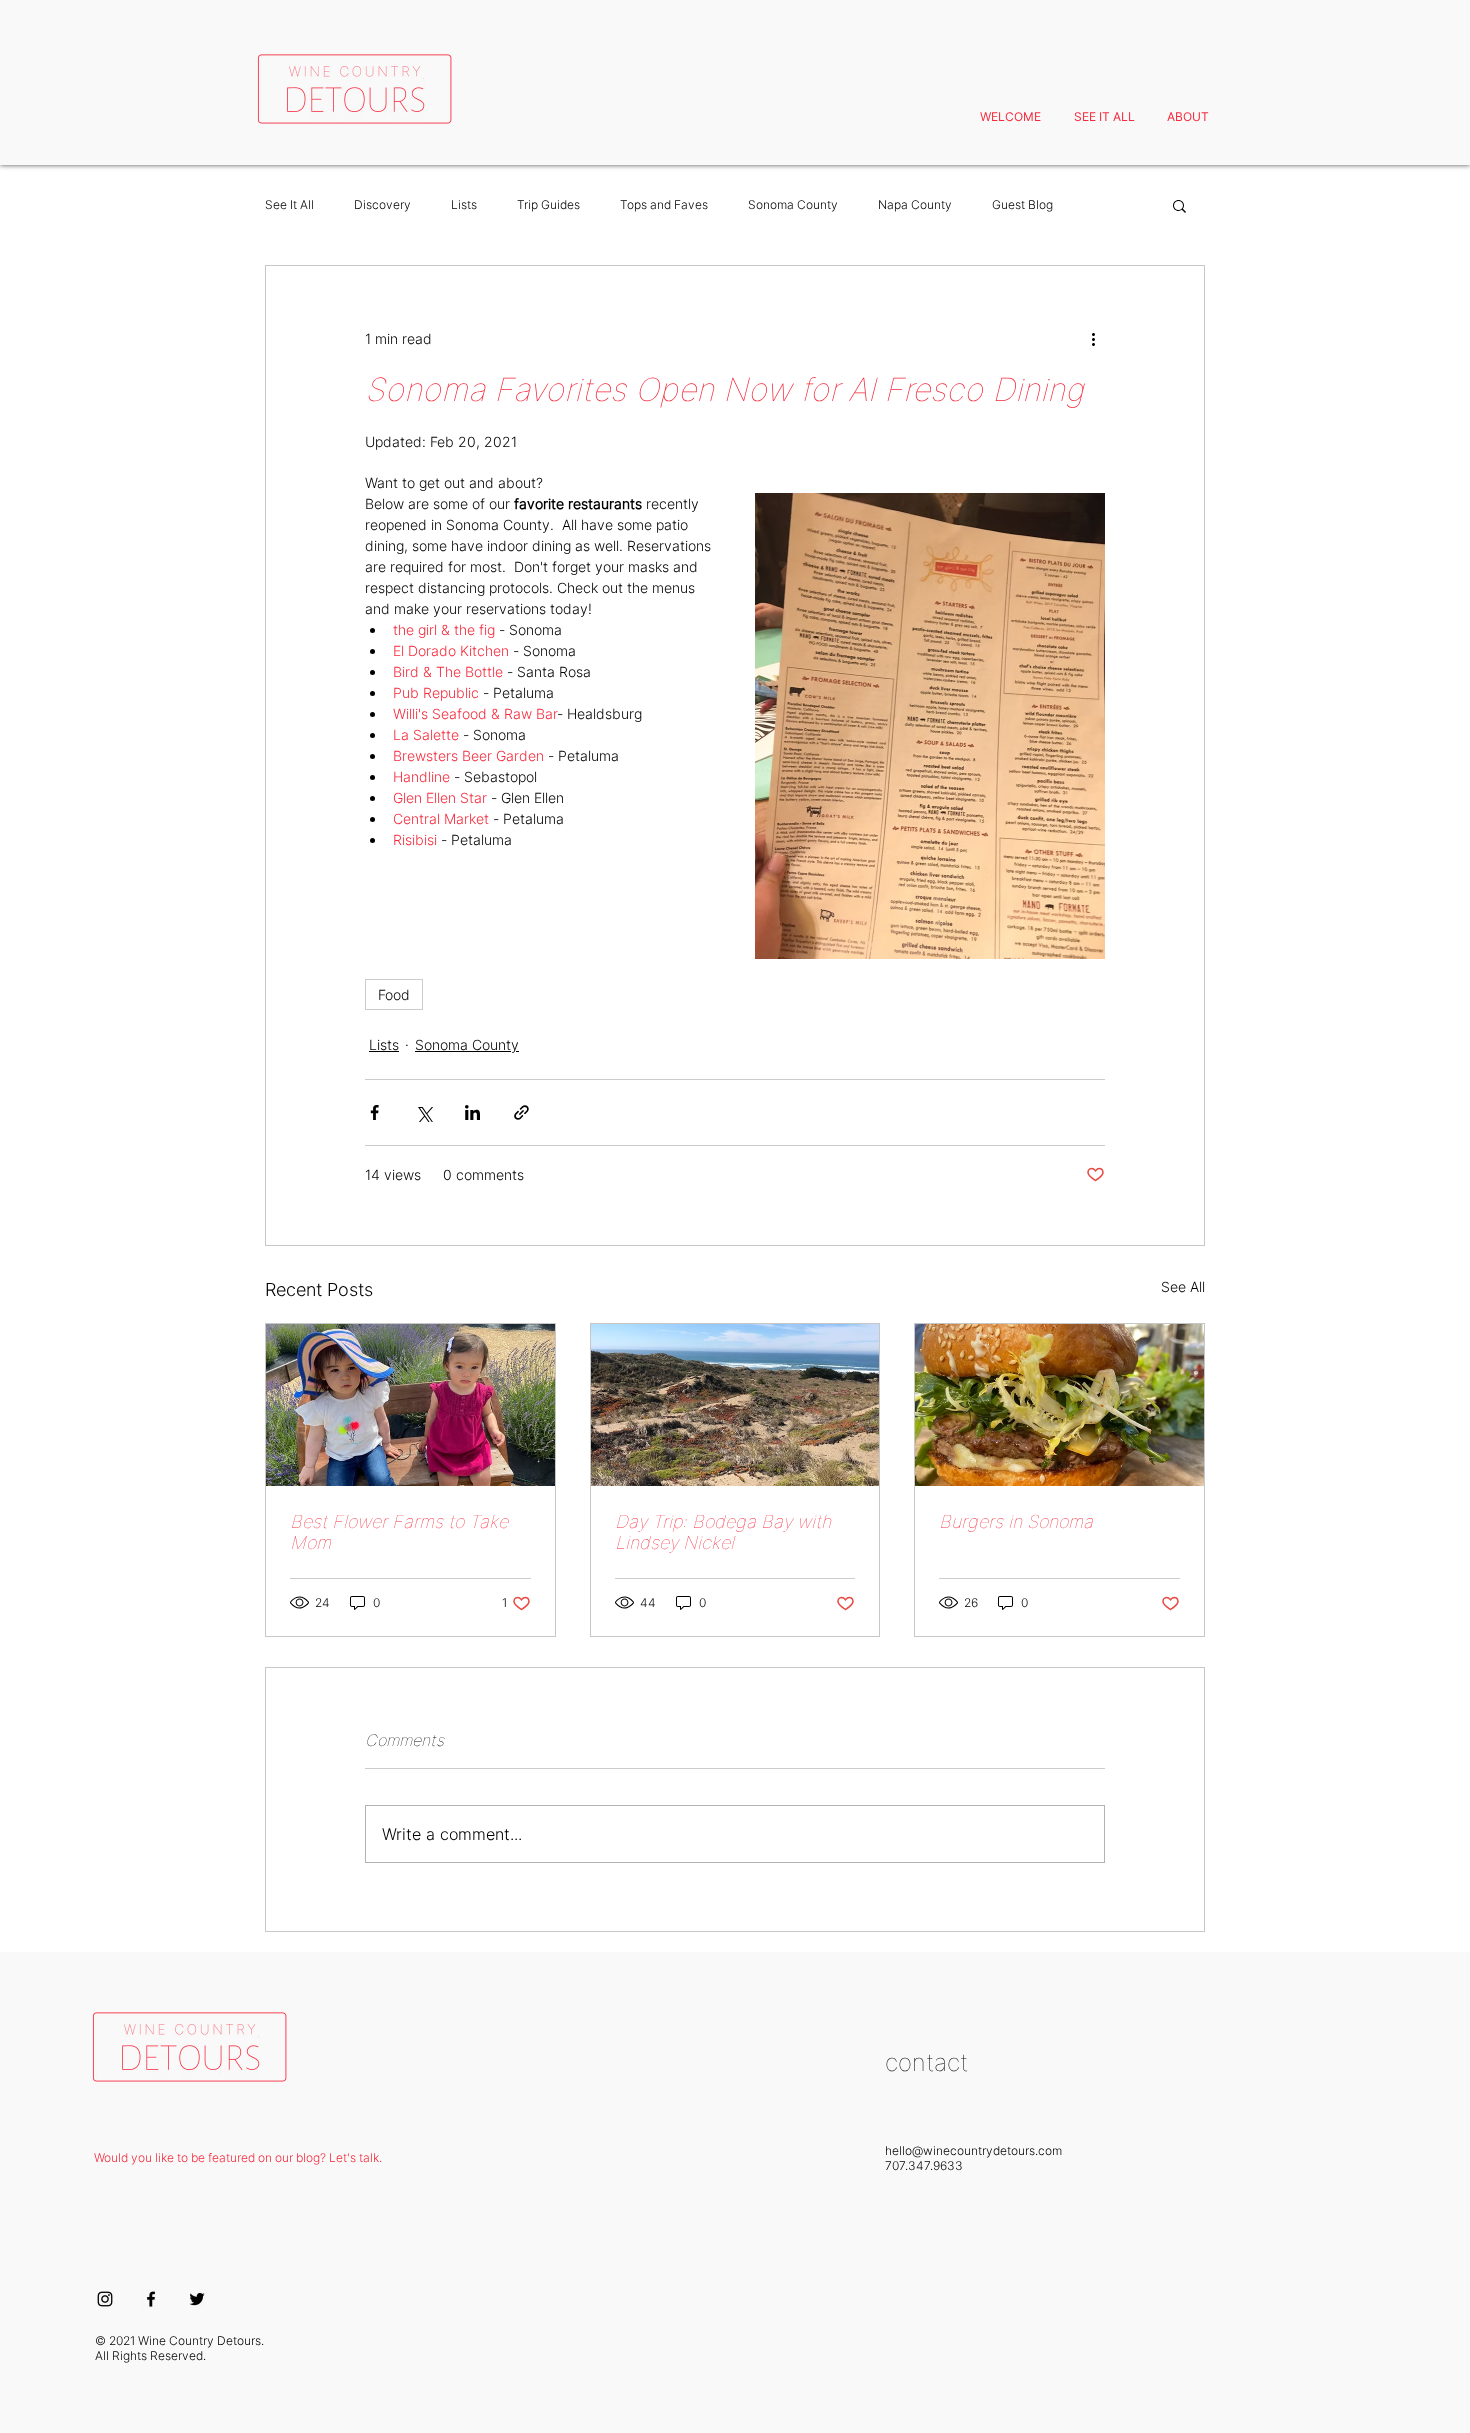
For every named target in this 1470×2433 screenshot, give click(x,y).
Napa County (915, 204)
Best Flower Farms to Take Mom (399, 1532)
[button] (1179, 205)
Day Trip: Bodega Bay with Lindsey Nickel (723, 1532)
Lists (464, 204)
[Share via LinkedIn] (472, 1112)
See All (1183, 1286)
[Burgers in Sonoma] (1059, 1405)
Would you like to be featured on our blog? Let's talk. (238, 2157)
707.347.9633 (924, 2165)
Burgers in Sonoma (1016, 1521)
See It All (289, 204)
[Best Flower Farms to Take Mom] (410, 1405)
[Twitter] (197, 2299)
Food (394, 994)
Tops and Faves (664, 204)
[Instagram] (105, 2299)
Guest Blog (1022, 204)
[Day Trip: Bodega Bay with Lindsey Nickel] (735, 1405)
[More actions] (1093, 338)
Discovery (382, 204)
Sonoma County (793, 204)
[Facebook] (151, 2299)
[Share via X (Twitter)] (423, 1112)
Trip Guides (548, 204)
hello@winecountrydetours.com (973, 2150)
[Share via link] (521, 1112)
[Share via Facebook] (374, 1112)
